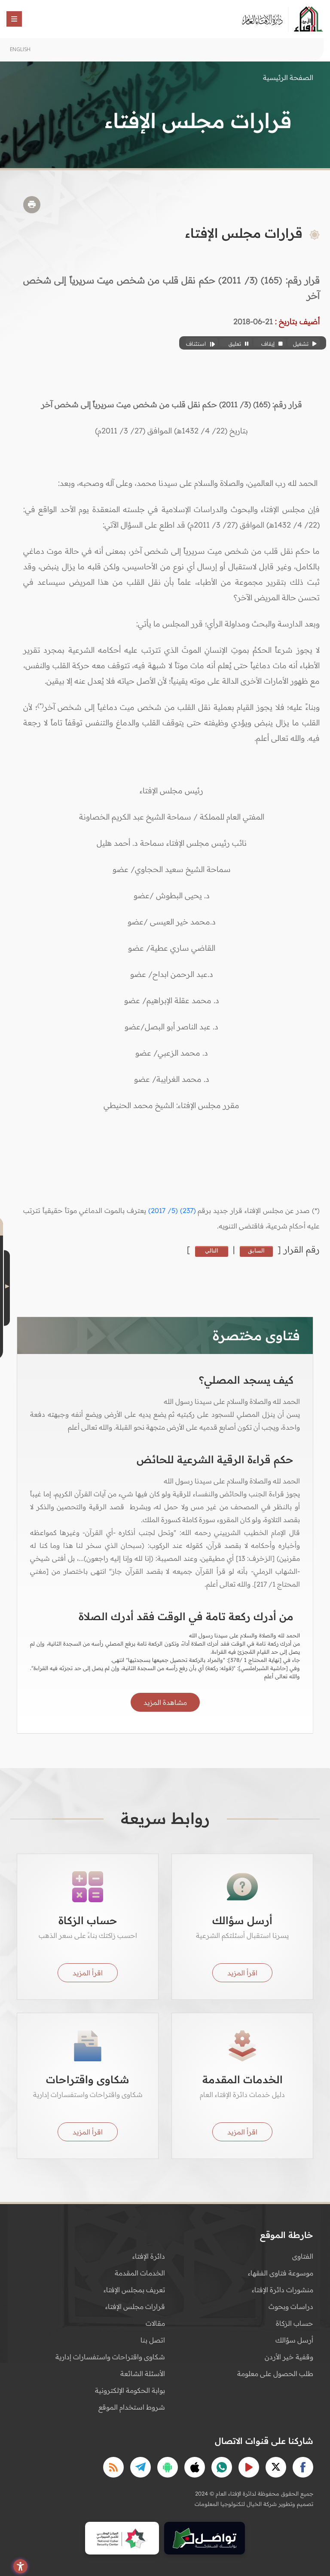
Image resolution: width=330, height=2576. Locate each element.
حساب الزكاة (295, 2323)
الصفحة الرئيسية (288, 77)
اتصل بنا (153, 2340)
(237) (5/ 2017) (172, 1210)
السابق (256, 1250)
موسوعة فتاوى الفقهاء (281, 2273)
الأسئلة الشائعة (143, 2373)
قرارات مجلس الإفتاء (135, 2306)
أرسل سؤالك (294, 2340)
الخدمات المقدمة (140, 2273)
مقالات (155, 2323)
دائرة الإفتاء (149, 2256)
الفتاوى (303, 2256)
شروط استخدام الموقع (132, 2407)
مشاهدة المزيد (165, 1702)
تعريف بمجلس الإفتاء (134, 2290)
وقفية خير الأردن (289, 2357)
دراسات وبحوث (291, 2306)
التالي (212, 1250)
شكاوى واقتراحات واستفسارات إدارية (110, 2357)
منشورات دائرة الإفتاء (283, 2290)
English (20, 49)
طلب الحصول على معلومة (275, 2373)
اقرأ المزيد (242, 1973)
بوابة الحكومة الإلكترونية (130, 2390)
